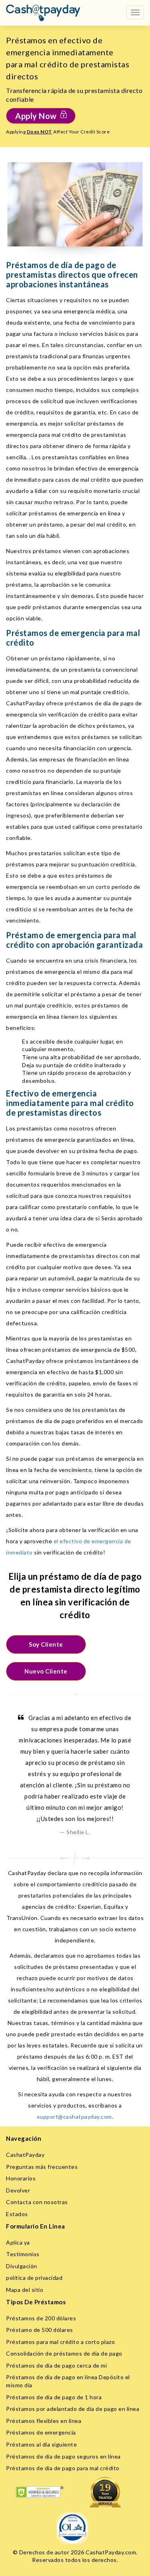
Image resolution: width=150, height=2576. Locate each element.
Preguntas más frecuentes (42, 2167)
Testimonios (23, 2254)
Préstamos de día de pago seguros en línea (63, 2456)
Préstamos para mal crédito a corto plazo (60, 2342)
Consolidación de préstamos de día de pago (64, 2353)
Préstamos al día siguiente (41, 2444)
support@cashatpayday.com (74, 2117)
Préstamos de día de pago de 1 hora (54, 2397)
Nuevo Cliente (46, 1671)
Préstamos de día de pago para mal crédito (63, 2468)
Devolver (18, 2190)
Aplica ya (18, 2242)
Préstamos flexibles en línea (44, 2421)
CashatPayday (25, 2155)
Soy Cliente (46, 1644)
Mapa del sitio (25, 2290)
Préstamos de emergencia (41, 2432)
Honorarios (21, 2178)
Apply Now (36, 116)
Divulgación (22, 2266)
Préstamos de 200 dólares (41, 2318)
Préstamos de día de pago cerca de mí (56, 2365)
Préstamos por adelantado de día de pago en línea (73, 2409)
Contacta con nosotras (37, 2202)
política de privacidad (34, 2278)
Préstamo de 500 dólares (40, 2330)
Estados (17, 2214)
